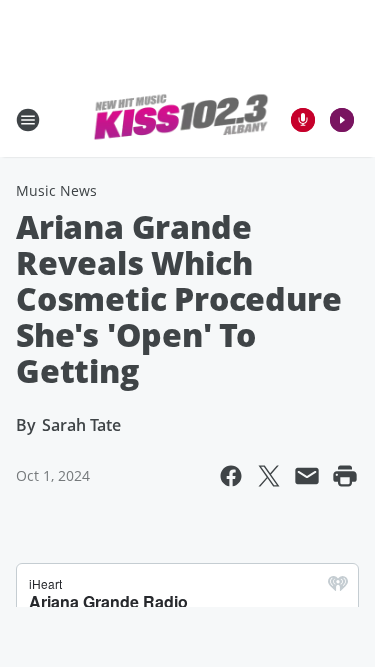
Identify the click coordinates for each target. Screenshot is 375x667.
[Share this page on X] (269, 476)
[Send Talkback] (303, 120)
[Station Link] (181, 120)
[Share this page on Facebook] (231, 476)
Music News (56, 190)
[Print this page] (345, 476)
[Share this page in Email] (307, 476)
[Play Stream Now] (342, 120)
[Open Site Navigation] (28, 120)
